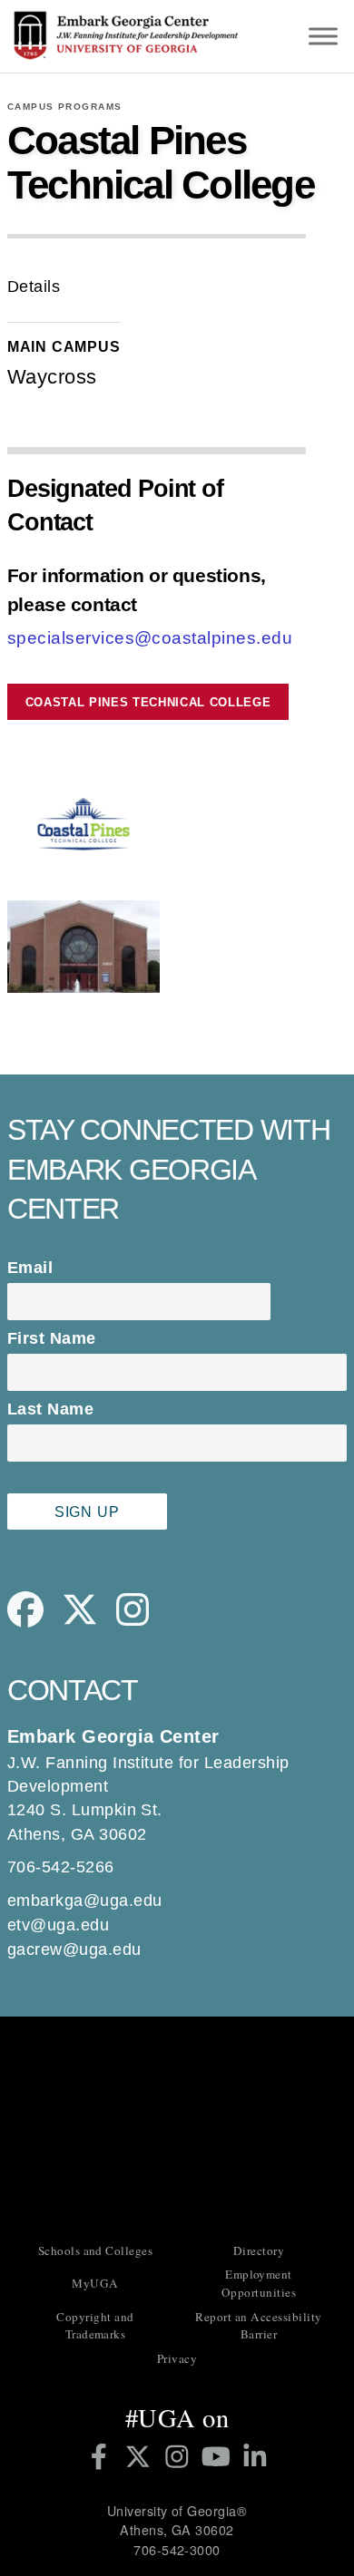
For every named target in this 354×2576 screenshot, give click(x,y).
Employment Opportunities (259, 2283)
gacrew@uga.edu (74, 1949)
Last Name (50, 1409)
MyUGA (95, 2283)
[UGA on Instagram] (180, 2456)
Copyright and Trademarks (95, 2326)
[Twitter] (89, 1622)
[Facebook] (34, 1622)
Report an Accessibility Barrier (258, 2326)
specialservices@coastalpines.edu (150, 638)
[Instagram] (142, 1622)
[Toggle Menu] (323, 36)
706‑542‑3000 (177, 2550)
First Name (52, 1338)
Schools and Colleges (96, 2250)
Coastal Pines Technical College (148, 702)
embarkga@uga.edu (85, 1900)
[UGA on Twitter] (141, 2456)
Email (30, 1268)
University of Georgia (177, 2128)
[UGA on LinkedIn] (255, 2456)
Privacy (177, 2358)
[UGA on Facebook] (102, 2456)
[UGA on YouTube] (219, 2456)
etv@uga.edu (58, 1925)
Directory (259, 2250)
